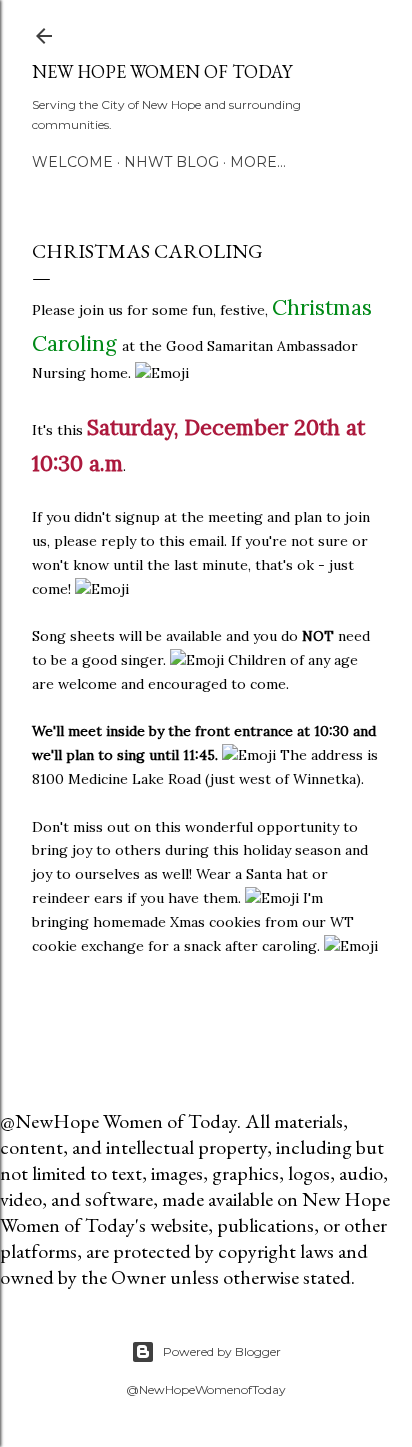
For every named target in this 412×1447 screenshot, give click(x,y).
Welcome (72, 162)
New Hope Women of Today (162, 71)
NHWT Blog (171, 162)
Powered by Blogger (222, 1351)
